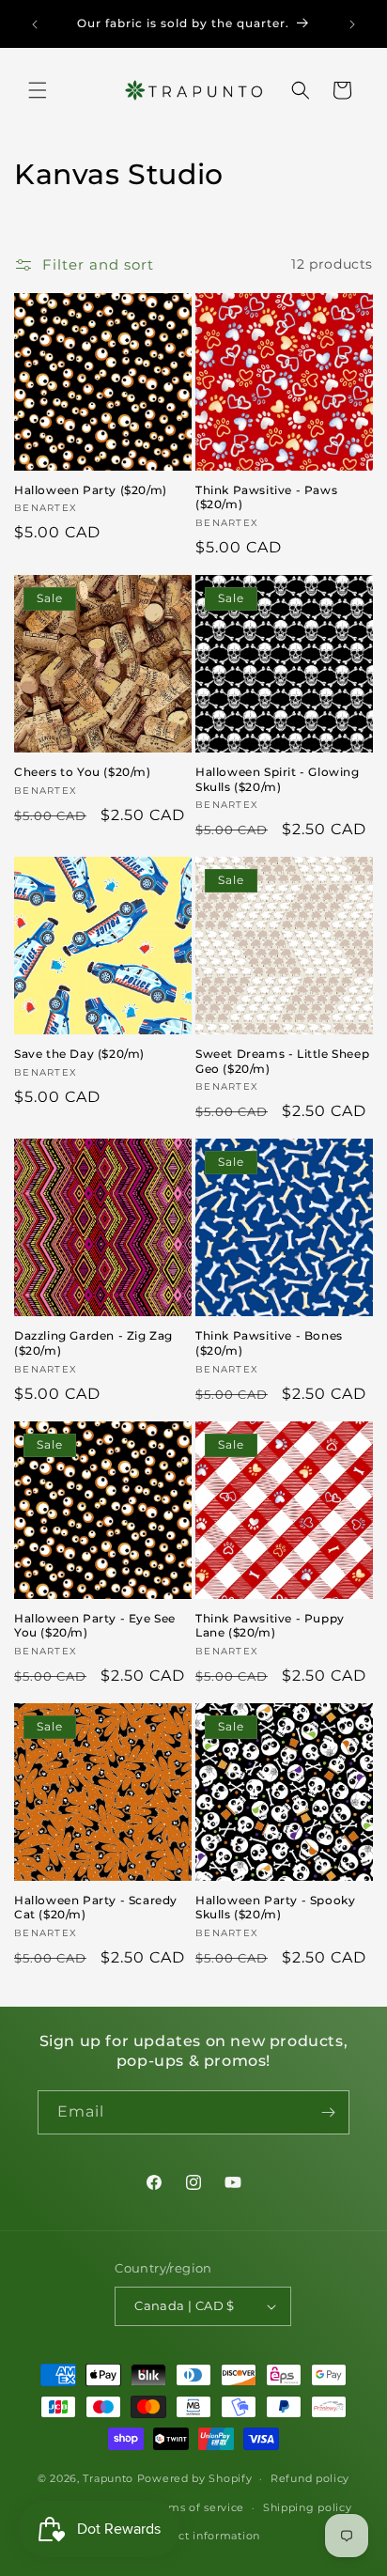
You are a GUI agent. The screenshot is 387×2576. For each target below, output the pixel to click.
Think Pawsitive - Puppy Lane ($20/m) (270, 1626)
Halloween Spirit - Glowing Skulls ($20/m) (278, 779)
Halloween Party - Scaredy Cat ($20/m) (96, 1908)
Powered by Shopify (195, 2478)
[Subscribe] (328, 2112)
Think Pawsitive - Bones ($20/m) (269, 1343)
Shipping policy (308, 2507)
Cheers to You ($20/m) (83, 772)
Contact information (203, 2536)
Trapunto (108, 2478)
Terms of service (198, 2507)
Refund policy (310, 2478)
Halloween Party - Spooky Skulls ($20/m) (275, 1908)
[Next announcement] (352, 24)
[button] (38, 90)
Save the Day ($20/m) (79, 1054)
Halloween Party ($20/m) (91, 490)
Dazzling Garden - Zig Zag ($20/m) (93, 1343)
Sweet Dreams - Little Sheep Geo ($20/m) (282, 1061)
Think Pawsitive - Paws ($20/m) (266, 497)
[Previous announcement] (35, 24)
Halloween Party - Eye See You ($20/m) (95, 1626)
